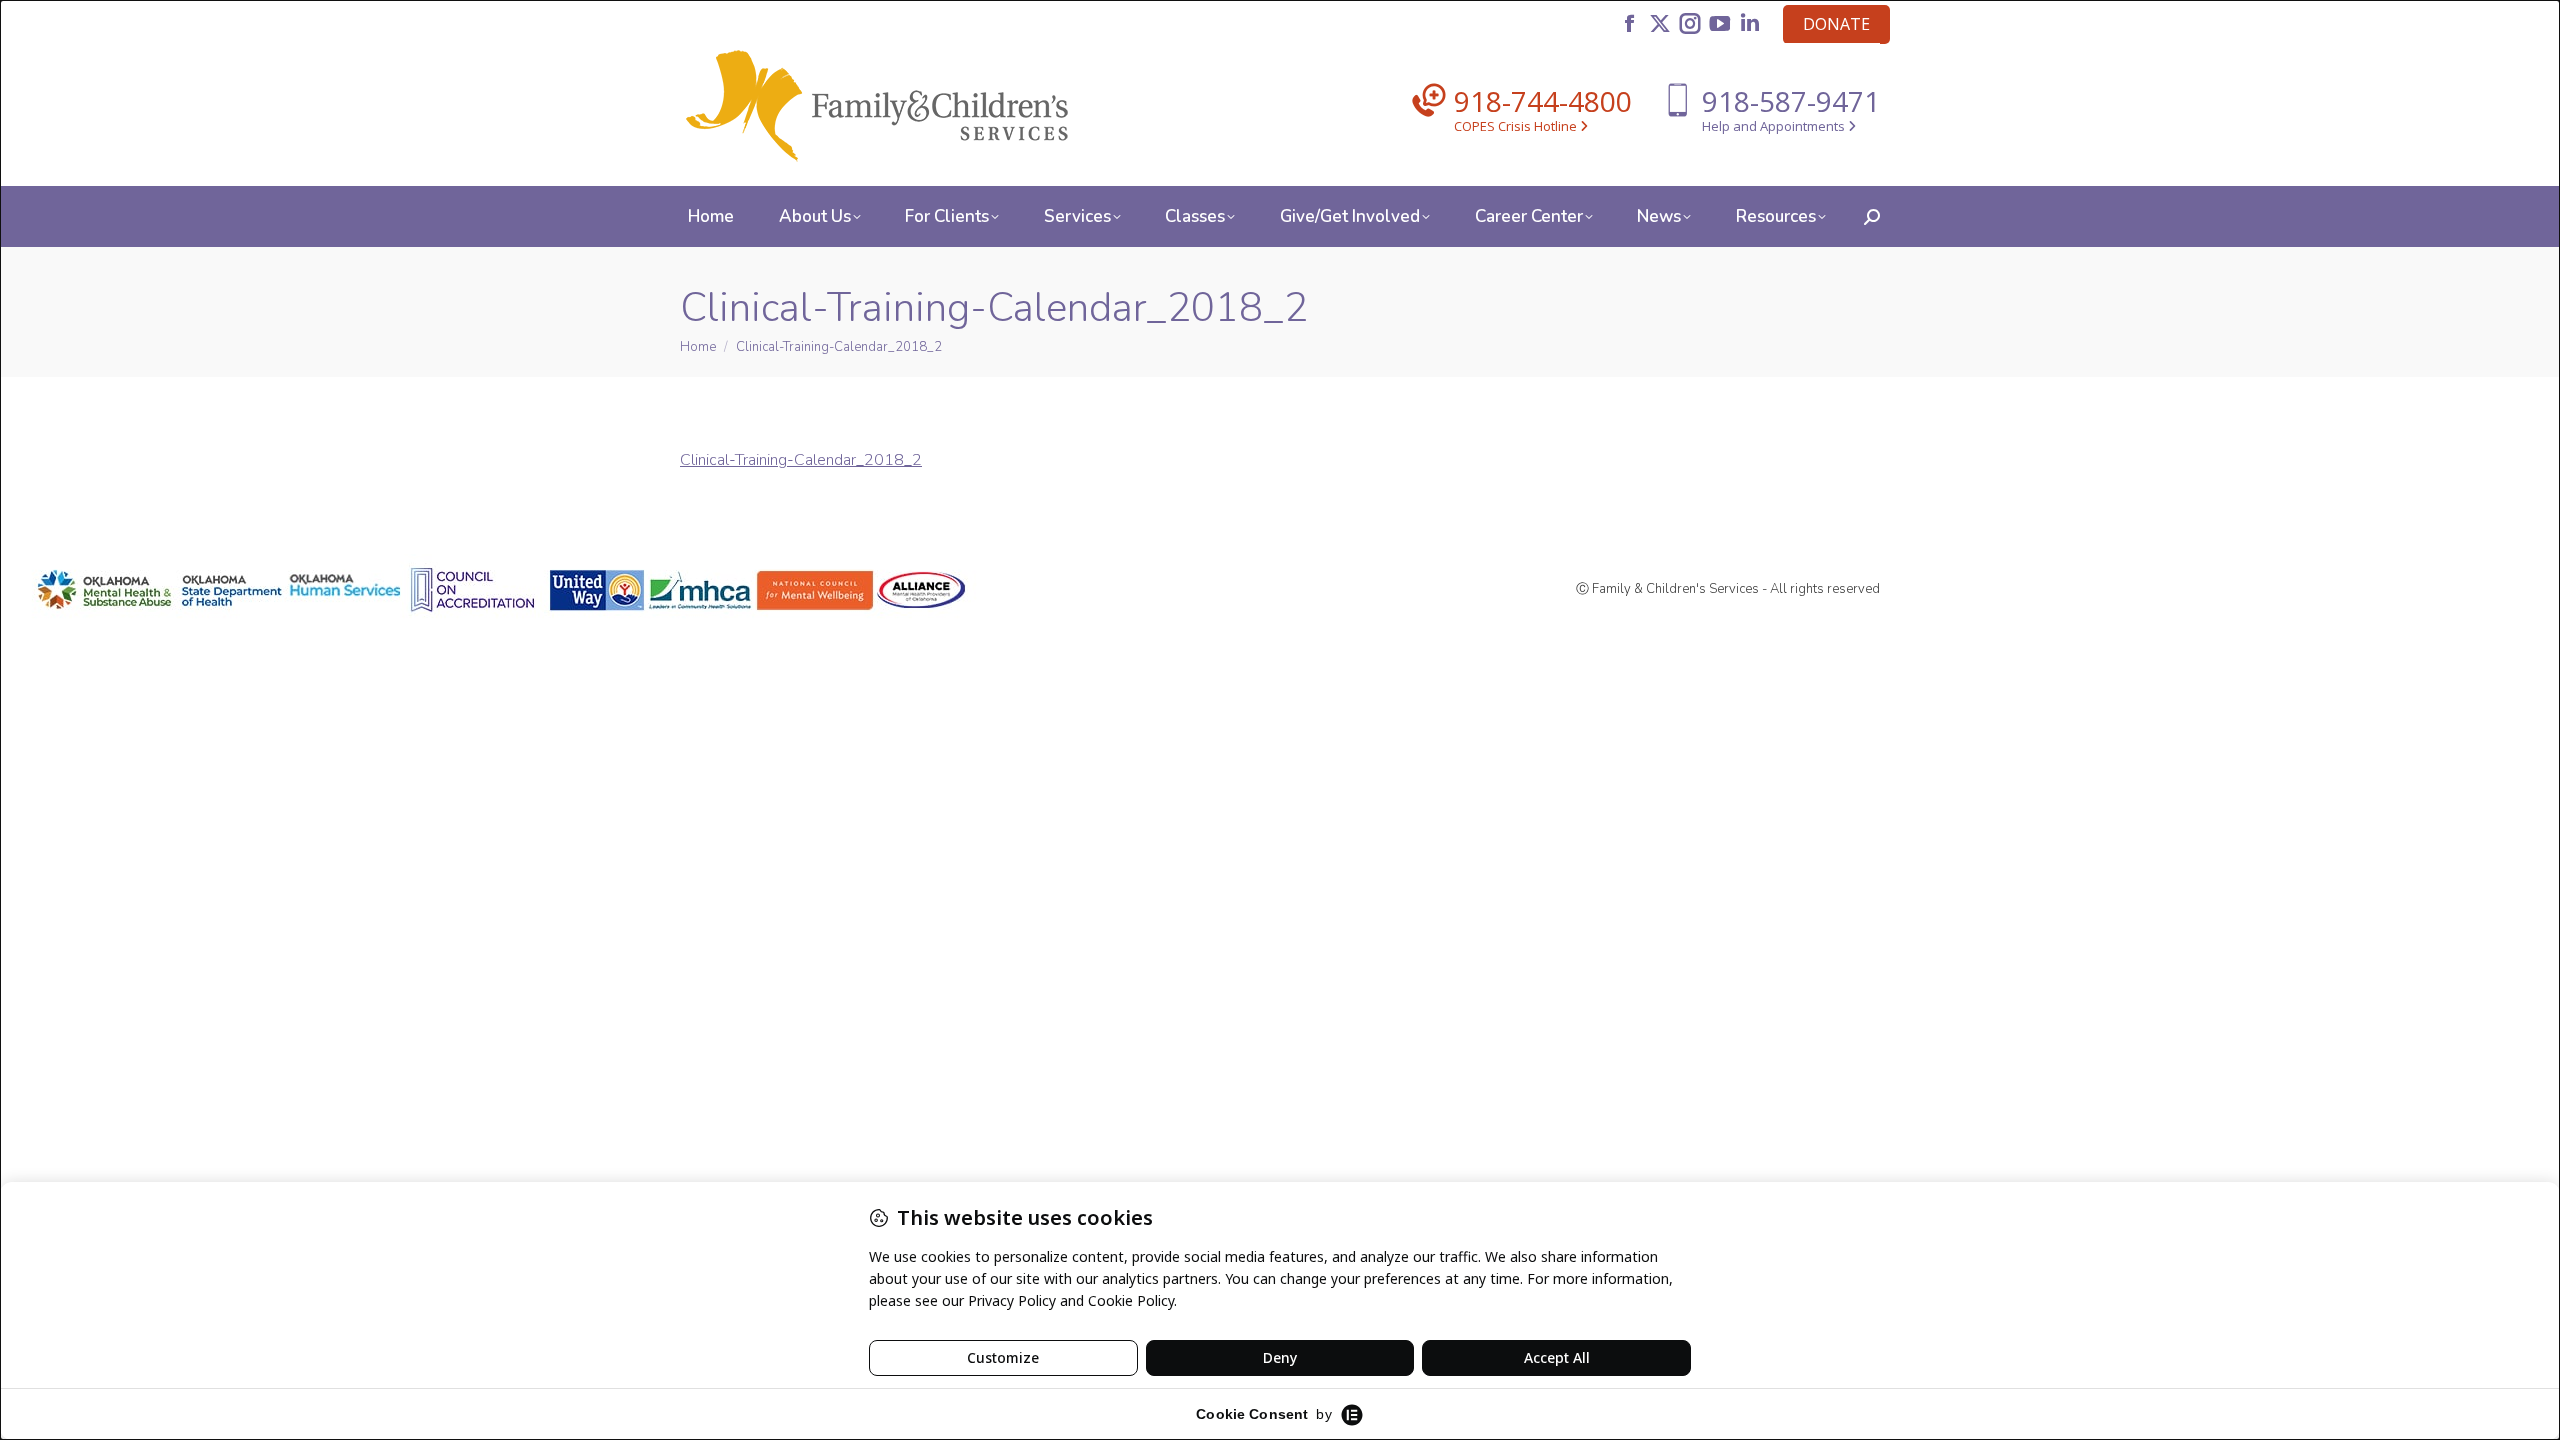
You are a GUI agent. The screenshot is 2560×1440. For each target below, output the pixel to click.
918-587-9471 (1791, 101)
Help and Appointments (1775, 126)
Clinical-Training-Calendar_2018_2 (801, 460)
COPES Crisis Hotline (1517, 126)
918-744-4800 (1543, 101)
